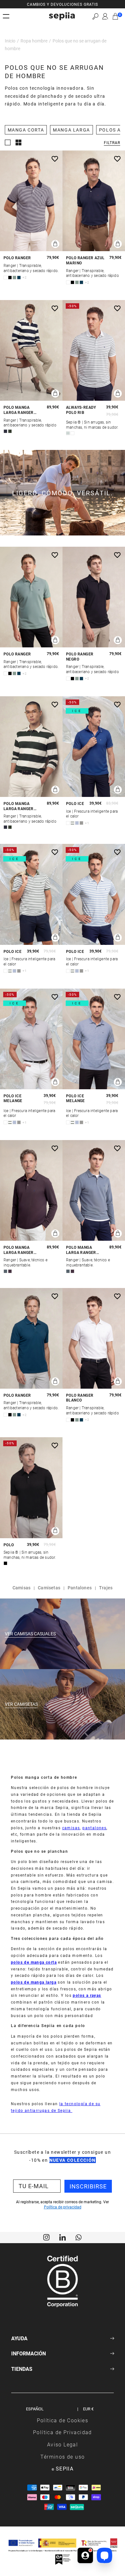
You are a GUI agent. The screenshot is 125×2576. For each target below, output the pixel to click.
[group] (63, 4)
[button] (95, 16)
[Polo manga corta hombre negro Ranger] (94, 597)
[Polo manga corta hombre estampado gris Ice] (31, 1039)
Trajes (106, 1588)
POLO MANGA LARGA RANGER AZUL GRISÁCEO (81, 1250)
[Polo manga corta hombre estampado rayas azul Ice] (94, 894)
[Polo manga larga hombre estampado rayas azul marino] (31, 350)
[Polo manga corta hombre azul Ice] (94, 747)
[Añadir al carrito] (55, 244)
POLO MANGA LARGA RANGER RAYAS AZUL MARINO (19, 410)
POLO (9, 1545)
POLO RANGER (17, 258)
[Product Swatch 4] (19, 278)
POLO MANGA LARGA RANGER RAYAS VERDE (19, 806)
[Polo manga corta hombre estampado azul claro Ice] (94, 1039)
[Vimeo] (63, 2237)
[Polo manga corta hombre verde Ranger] (31, 597)
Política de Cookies (63, 2420)
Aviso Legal (63, 2444)
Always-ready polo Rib (81, 410)
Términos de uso (63, 2457)
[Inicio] (62, 16)
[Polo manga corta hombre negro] (31, 1488)
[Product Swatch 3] (14, 278)
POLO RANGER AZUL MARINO (85, 260)
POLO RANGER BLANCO (80, 1398)
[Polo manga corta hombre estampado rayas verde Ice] (31, 894)
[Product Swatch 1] (5, 278)
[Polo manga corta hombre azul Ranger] (31, 1338)
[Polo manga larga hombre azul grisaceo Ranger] (94, 1190)
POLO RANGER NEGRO (80, 657)
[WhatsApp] (79, 2237)
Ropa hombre (34, 41)
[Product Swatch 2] (10, 278)
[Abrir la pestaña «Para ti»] (85, 2555)
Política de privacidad (63, 2207)
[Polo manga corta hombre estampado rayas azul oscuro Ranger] (31, 201)
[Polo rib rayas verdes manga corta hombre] (94, 350)
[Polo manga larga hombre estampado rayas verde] (31, 747)
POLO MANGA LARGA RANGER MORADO (19, 1250)
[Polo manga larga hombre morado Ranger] (31, 1190)
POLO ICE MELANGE (13, 1098)
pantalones (94, 1828)
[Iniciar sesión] (105, 16)
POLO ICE (75, 804)
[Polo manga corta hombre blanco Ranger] (94, 1338)
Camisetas (49, 1588)
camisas (71, 1828)
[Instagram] (46, 2237)
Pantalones (80, 1588)
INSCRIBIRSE (88, 2186)
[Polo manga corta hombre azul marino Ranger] (94, 201)
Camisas (21, 1588)
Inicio (10, 41)
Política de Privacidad (63, 2432)
